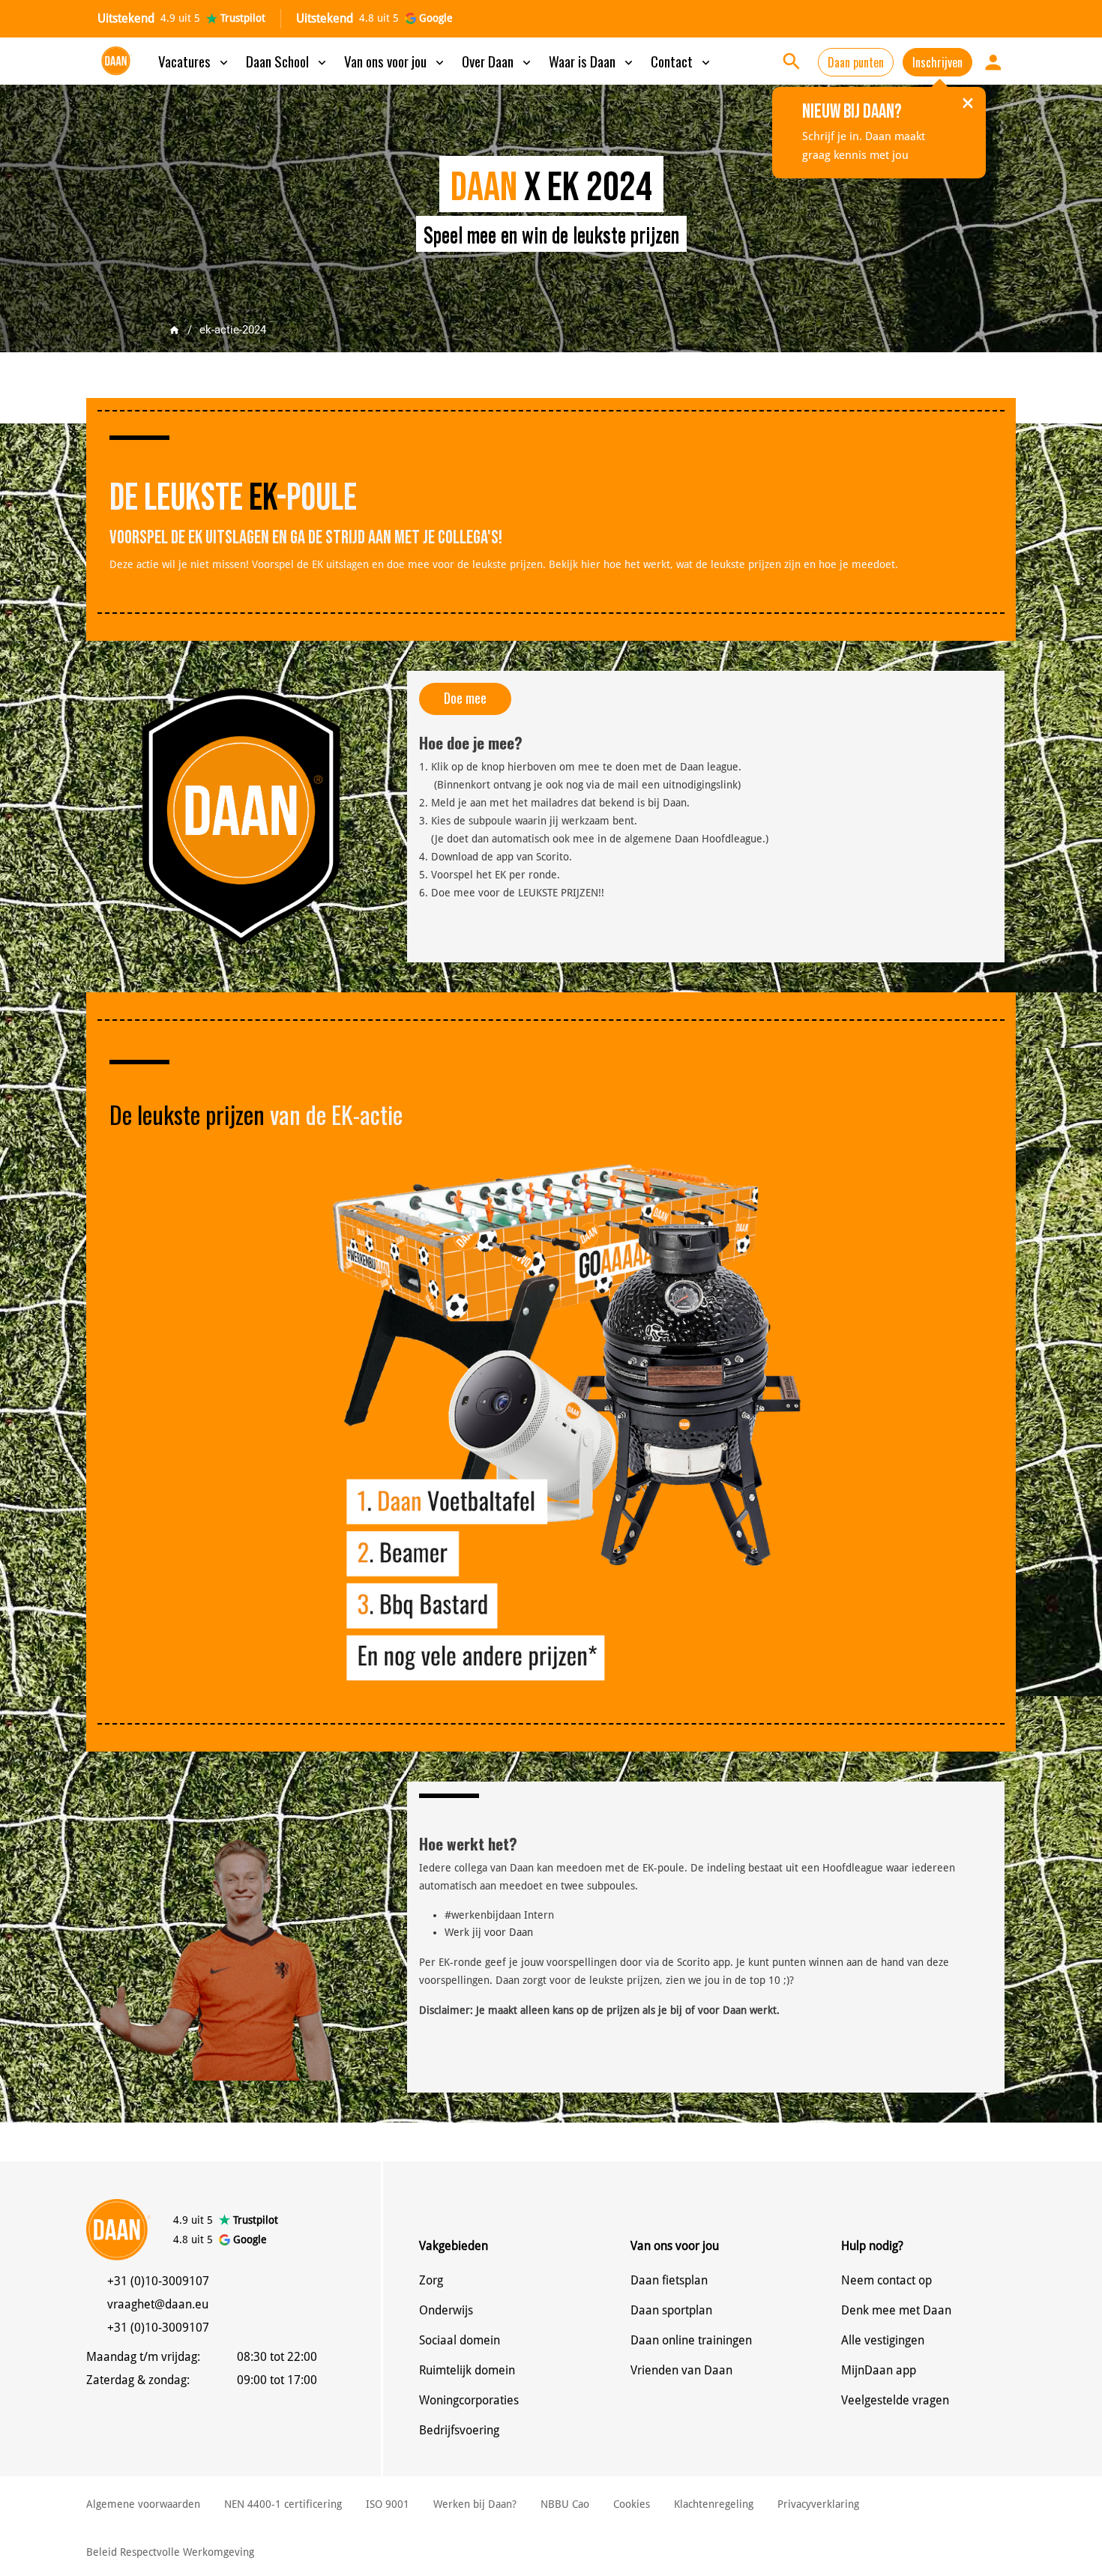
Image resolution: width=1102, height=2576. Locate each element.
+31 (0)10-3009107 (158, 2281)
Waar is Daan (592, 61)
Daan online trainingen (691, 2340)
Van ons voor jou (395, 61)
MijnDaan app (879, 2370)
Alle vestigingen (883, 2340)
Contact (682, 61)
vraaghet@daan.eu (158, 2304)
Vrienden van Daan (681, 2370)
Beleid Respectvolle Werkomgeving (170, 2552)
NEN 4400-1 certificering (283, 2504)
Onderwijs (446, 2310)
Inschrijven (937, 62)
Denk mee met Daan (896, 2310)
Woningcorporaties (469, 2400)
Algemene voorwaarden (143, 2504)
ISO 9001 (388, 2504)
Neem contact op (886, 2280)
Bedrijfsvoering (459, 2430)
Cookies (632, 2504)
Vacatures (195, 61)
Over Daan (498, 61)
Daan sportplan (671, 2310)
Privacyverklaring (818, 2504)
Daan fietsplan (669, 2280)
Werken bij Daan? (475, 2504)
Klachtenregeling (714, 2504)
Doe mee (465, 698)
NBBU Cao (565, 2504)
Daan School (287, 61)
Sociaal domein (460, 2340)
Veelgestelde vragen (895, 2400)
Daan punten (856, 62)
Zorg (431, 2280)
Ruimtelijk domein (467, 2370)
